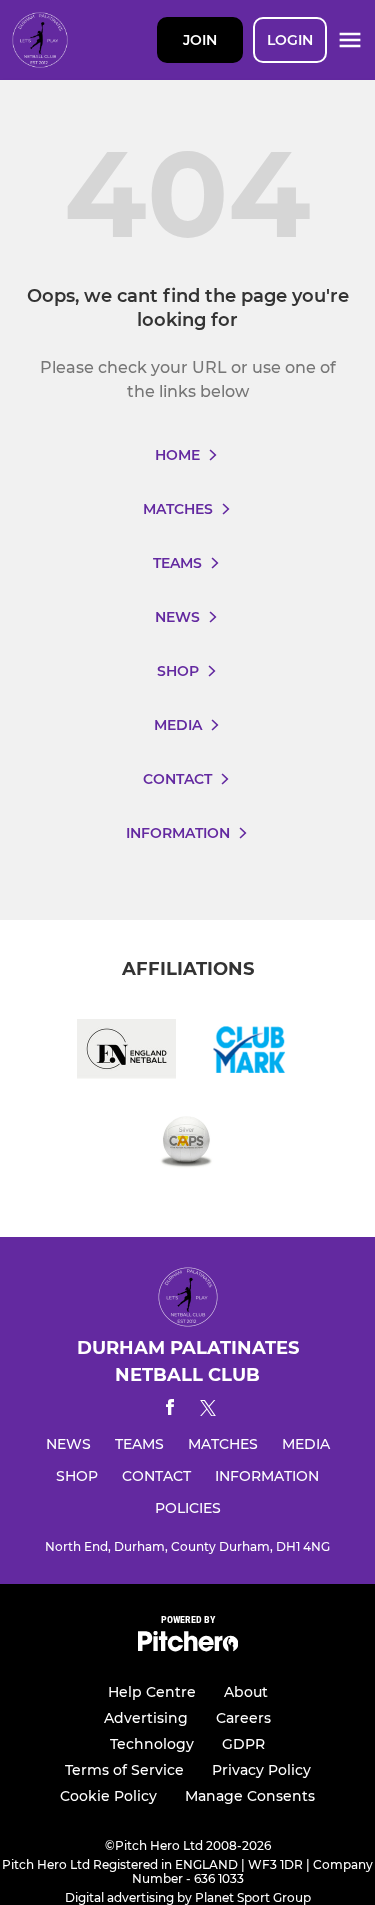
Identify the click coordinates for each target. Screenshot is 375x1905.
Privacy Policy (261, 1770)
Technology (152, 1744)
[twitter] (208, 1411)
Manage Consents (250, 1796)
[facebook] (170, 1410)
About (246, 1692)
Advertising (146, 1718)
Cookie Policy (108, 1796)
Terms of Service (124, 1770)
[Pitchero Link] (188, 1646)
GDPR (243, 1744)
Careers (243, 1718)
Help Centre (152, 1692)
